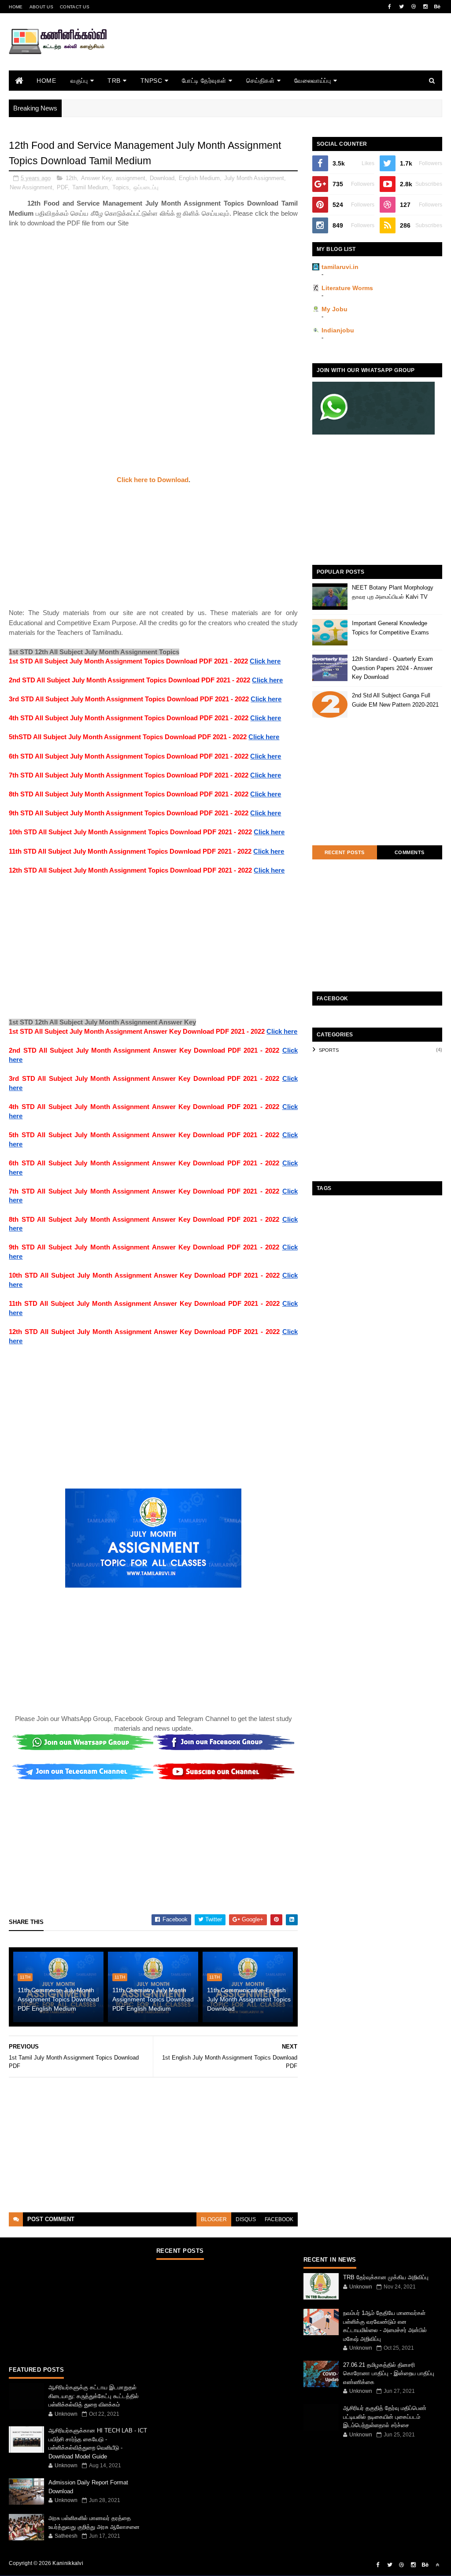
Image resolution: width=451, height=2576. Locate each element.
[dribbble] (414, 7)
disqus (246, 2219)
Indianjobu (338, 330)
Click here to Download (153, 480)
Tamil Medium (90, 187)
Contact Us (75, 7)
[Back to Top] (437, 2565)
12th (71, 178)
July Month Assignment (254, 178)
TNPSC (152, 81)
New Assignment (31, 187)
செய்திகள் (261, 81)
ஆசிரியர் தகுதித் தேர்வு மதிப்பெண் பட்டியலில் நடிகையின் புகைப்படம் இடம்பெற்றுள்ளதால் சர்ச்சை (385, 2417)
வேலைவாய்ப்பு (312, 81)
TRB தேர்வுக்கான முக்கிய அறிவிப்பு (386, 2277)
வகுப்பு (79, 81)
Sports (329, 1050)
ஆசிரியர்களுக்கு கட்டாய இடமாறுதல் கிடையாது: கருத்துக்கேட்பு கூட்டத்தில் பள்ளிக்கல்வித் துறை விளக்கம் (94, 2396)
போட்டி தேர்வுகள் (204, 81)
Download (162, 178)
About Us (41, 7)
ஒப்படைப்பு (146, 187)
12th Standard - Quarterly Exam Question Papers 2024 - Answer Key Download (392, 668)
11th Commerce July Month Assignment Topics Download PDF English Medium (58, 1999)
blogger (214, 2219)
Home (16, 7)
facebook (279, 2219)
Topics (121, 187)
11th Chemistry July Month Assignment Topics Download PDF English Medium (153, 1999)
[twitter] (402, 7)
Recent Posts (345, 852)
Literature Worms (347, 288)
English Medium (199, 178)
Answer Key (96, 178)
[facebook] (390, 7)
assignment (131, 178)
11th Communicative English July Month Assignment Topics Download (249, 1999)
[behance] (437, 7)
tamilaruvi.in (340, 267)
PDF (62, 187)
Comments (410, 852)
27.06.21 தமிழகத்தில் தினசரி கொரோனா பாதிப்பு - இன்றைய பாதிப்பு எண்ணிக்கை (389, 2373)
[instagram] (425, 7)
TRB (114, 81)
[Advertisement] (282, 54)
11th (25, 1977)
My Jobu (335, 309)
